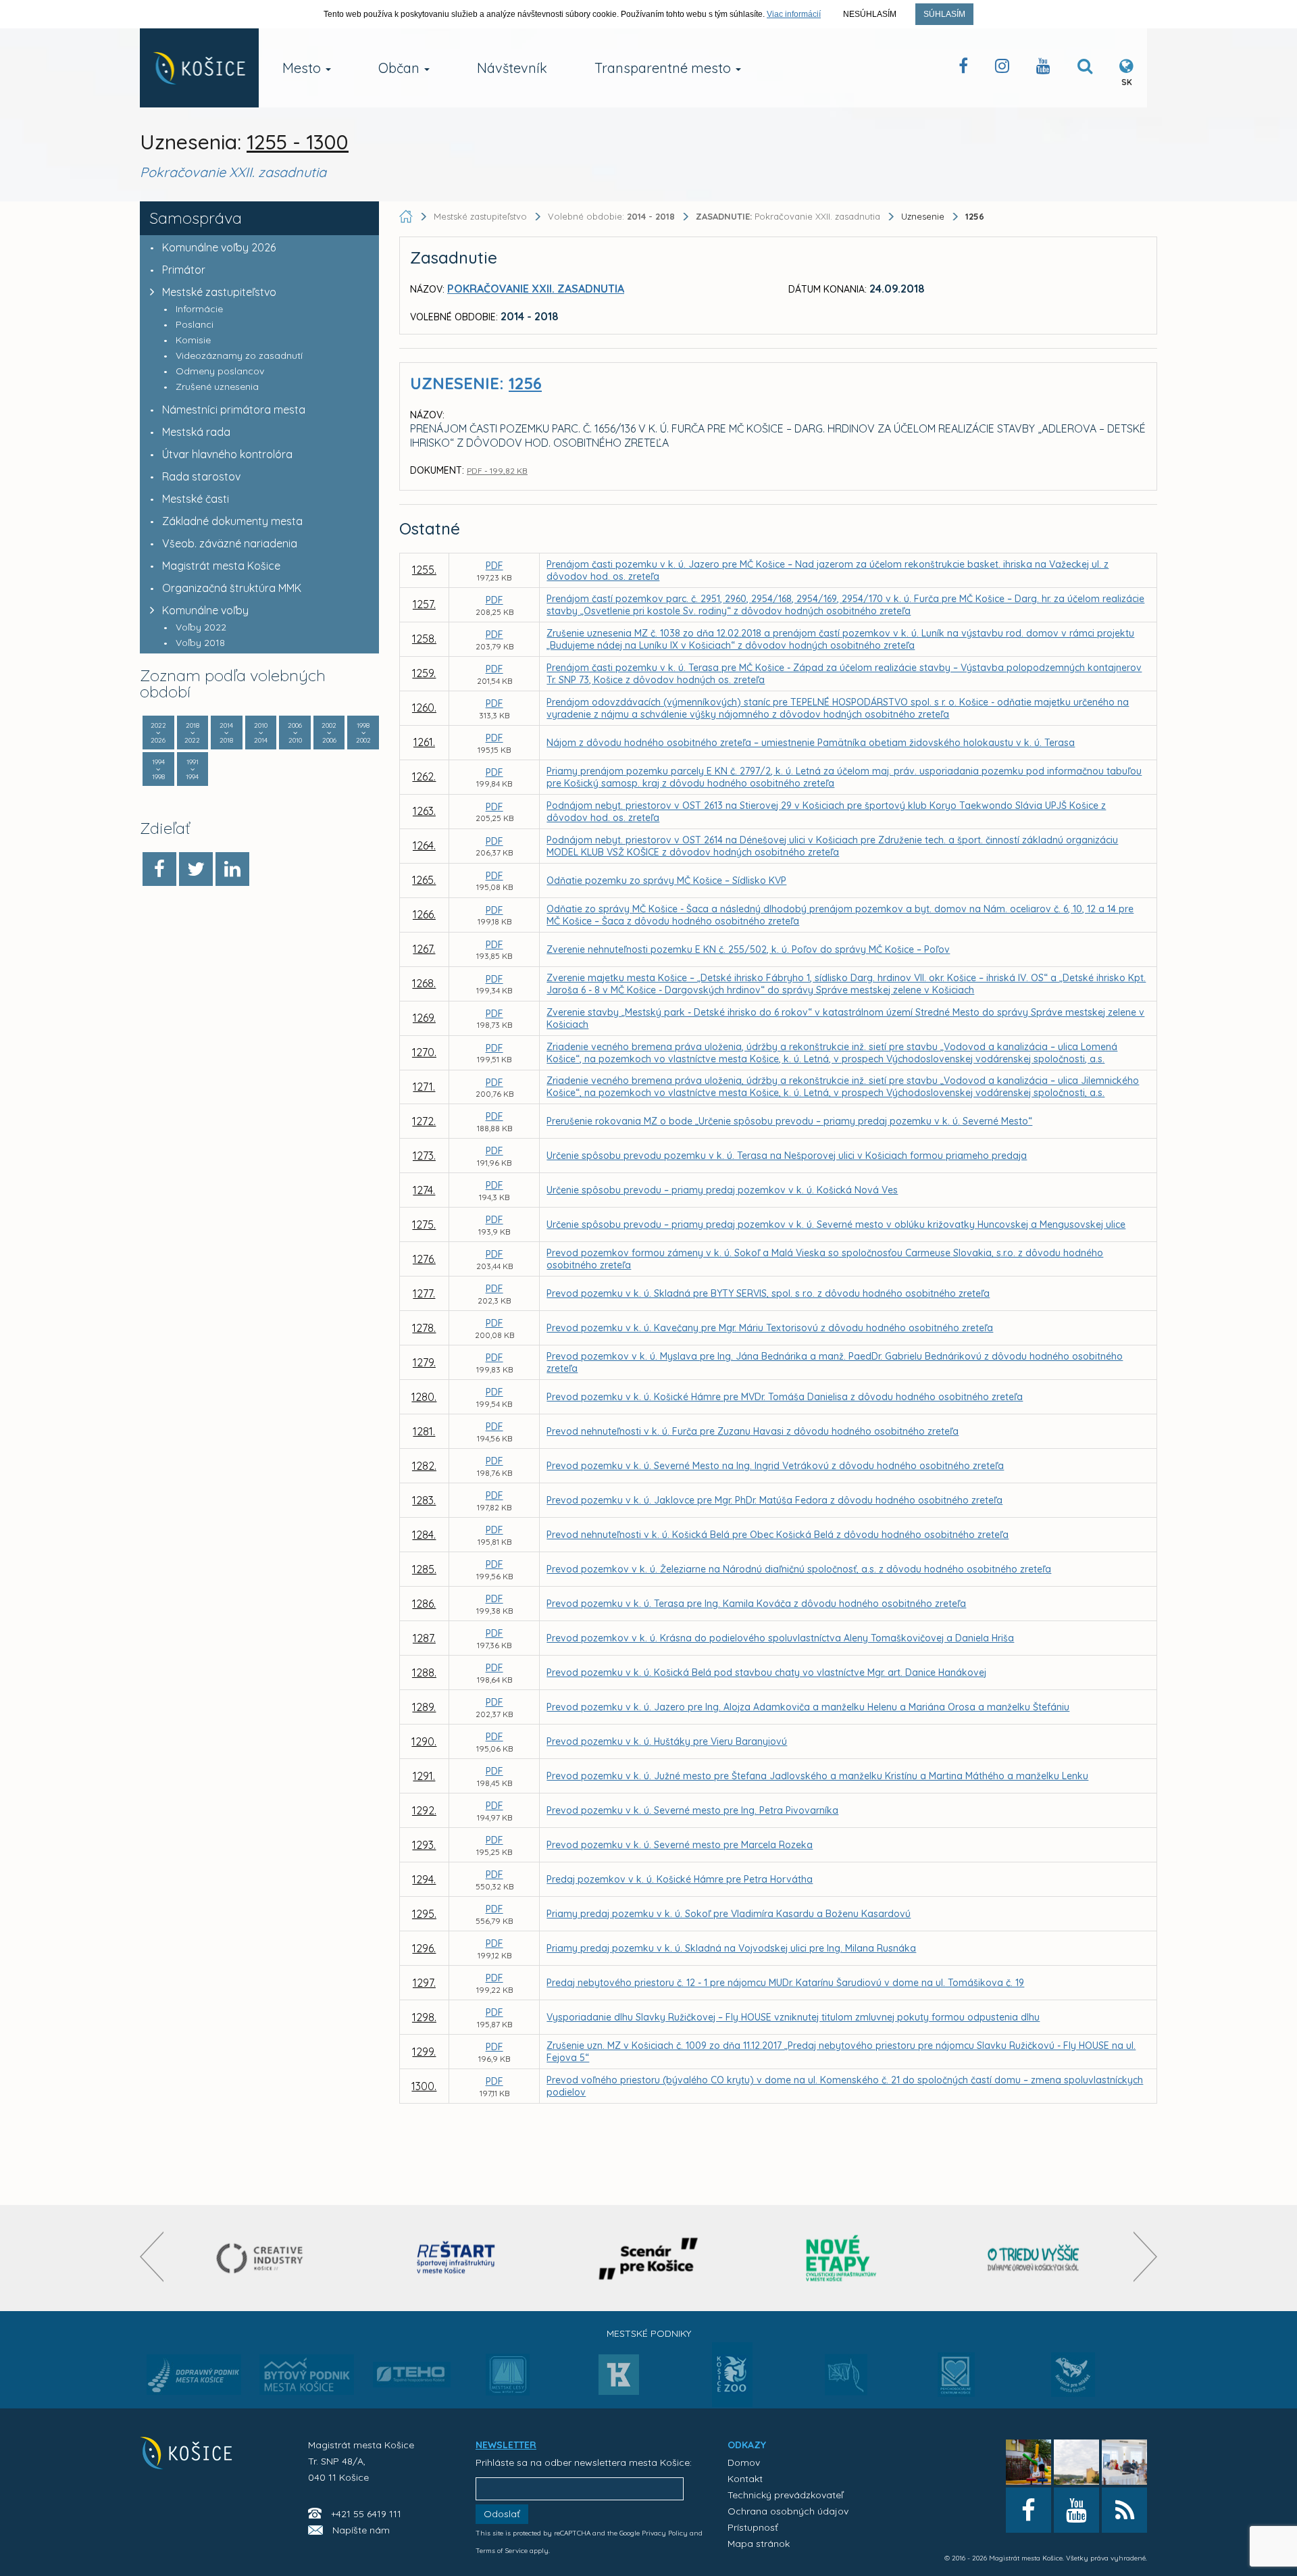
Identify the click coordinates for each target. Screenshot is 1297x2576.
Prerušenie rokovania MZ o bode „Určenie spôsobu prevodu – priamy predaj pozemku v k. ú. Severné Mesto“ (789, 1121)
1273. (424, 1156)
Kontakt (745, 2479)
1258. (424, 639)
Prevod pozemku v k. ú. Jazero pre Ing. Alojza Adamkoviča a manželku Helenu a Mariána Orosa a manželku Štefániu (808, 1707)
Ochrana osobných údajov (788, 2511)
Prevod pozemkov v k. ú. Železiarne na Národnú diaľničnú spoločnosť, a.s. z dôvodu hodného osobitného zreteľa (799, 1569)
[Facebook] (159, 869)
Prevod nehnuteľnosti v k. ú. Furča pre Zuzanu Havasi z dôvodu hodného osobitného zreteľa (753, 1431)
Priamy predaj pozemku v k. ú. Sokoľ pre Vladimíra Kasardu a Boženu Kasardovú (729, 1914)
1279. (424, 1362)
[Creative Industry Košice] (263, 2258)
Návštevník (512, 68)
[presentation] (152, 2257)
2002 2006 (329, 733)
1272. (424, 1121)
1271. (424, 1087)
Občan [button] (401, 68)
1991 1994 (192, 769)
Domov (744, 2462)
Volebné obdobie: (611, 216)
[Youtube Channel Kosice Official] (1043, 69)
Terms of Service (502, 2551)
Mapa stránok (759, 2544)
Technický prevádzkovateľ (785, 2495)
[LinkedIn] (232, 869)
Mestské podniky (649, 2333)
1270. (424, 1052)
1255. (424, 570)
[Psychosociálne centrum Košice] (956, 2383)
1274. (424, 1190)
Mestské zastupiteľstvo (219, 292)
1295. (424, 1914)
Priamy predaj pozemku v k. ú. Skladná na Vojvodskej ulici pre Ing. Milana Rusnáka (731, 1948)
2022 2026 (158, 733)
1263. (424, 811)
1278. (424, 1328)
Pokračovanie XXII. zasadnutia (789, 216)
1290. (424, 1741)
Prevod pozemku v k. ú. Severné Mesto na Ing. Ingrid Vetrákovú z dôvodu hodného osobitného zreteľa (775, 1466)
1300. (424, 2086)
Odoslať (502, 2514)
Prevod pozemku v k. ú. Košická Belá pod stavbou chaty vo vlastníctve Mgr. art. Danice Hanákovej (766, 1673)
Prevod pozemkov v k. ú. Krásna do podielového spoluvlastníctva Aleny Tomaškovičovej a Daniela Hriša (780, 1638)
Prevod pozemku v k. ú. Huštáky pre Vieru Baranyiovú (667, 1741)
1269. (424, 1018)
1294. (424, 1879)
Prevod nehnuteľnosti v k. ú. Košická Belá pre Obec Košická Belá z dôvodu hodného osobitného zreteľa (778, 1535)
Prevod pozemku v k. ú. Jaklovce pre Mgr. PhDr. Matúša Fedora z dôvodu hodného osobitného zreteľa (774, 1500)
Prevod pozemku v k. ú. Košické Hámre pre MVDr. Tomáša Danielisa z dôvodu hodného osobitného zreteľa (785, 1397)
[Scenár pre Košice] (649, 2258)
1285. (424, 1569)
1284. (424, 1535)
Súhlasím (944, 14)
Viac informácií (794, 14)
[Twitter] (196, 869)
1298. (424, 2017)
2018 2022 (192, 733)
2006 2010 (295, 733)
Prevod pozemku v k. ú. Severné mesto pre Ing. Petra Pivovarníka (692, 1810)
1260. (424, 708)
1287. (424, 1638)
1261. (424, 742)
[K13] (619, 2379)
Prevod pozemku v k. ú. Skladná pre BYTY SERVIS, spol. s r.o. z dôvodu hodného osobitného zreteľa (768, 1293)
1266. (424, 914)
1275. (424, 1224)
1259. (424, 673)
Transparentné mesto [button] (664, 68)
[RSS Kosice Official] (1124, 2510)
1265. (424, 880)
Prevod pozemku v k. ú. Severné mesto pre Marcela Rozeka (680, 1845)
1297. (424, 1983)
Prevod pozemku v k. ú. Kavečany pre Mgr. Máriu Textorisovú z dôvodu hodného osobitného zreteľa (770, 1328)
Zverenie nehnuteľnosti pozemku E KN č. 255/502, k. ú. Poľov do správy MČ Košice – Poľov (748, 949)
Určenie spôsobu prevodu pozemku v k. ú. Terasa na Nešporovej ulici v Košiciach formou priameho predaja (787, 1156)
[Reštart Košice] (456, 2258)
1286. (424, 1604)
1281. (424, 1431)
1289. (424, 1707)
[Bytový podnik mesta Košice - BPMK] (307, 2379)
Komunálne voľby (205, 610)
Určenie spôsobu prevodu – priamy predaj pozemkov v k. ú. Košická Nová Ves (722, 1190)
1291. (424, 1776)
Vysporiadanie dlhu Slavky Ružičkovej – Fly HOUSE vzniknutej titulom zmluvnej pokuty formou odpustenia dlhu (793, 2017)
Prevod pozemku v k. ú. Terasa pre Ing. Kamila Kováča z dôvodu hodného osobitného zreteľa (756, 1604)
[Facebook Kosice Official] (963, 69)
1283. (424, 1500)
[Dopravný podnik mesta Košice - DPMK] (194, 2379)
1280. (424, 1397)
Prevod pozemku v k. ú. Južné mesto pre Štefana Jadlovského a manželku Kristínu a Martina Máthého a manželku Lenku (817, 1776)
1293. (424, 1845)
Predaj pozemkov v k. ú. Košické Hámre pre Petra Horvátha (680, 1879)
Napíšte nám (361, 2530)
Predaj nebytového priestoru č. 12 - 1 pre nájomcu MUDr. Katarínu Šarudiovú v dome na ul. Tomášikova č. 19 (785, 1983)
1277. (424, 1293)
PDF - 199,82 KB (497, 471)
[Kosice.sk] (199, 68)
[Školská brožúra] (1034, 2258)
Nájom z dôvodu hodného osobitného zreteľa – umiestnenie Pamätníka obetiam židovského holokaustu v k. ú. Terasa (811, 743)
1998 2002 (363, 733)
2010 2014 (261, 733)
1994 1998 (158, 769)
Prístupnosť (753, 2527)
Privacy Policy (665, 2533)
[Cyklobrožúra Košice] (841, 2258)
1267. (424, 949)
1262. (424, 776)
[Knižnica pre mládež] (1073, 2383)
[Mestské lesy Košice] (508, 2380)
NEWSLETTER (506, 2445)
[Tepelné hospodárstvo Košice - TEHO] (412, 2364)
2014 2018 (226, 733)
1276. (424, 1259)
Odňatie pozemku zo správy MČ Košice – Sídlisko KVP (666, 881)
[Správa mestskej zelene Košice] (846, 2379)
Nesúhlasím (870, 14)
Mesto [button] (303, 68)
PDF (494, 566)
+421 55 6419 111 (366, 2514)
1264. (424, 845)
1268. (424, 983)
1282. (424, 1466)
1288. (424, 1673)
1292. (424, 1810)
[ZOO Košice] (732, 2403)
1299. (424, 2052)
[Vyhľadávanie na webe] (1085, 69)
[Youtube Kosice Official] (1076, 2510)
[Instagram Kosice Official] (1002, 69)
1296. (424, 1948)
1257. (424, 604)
